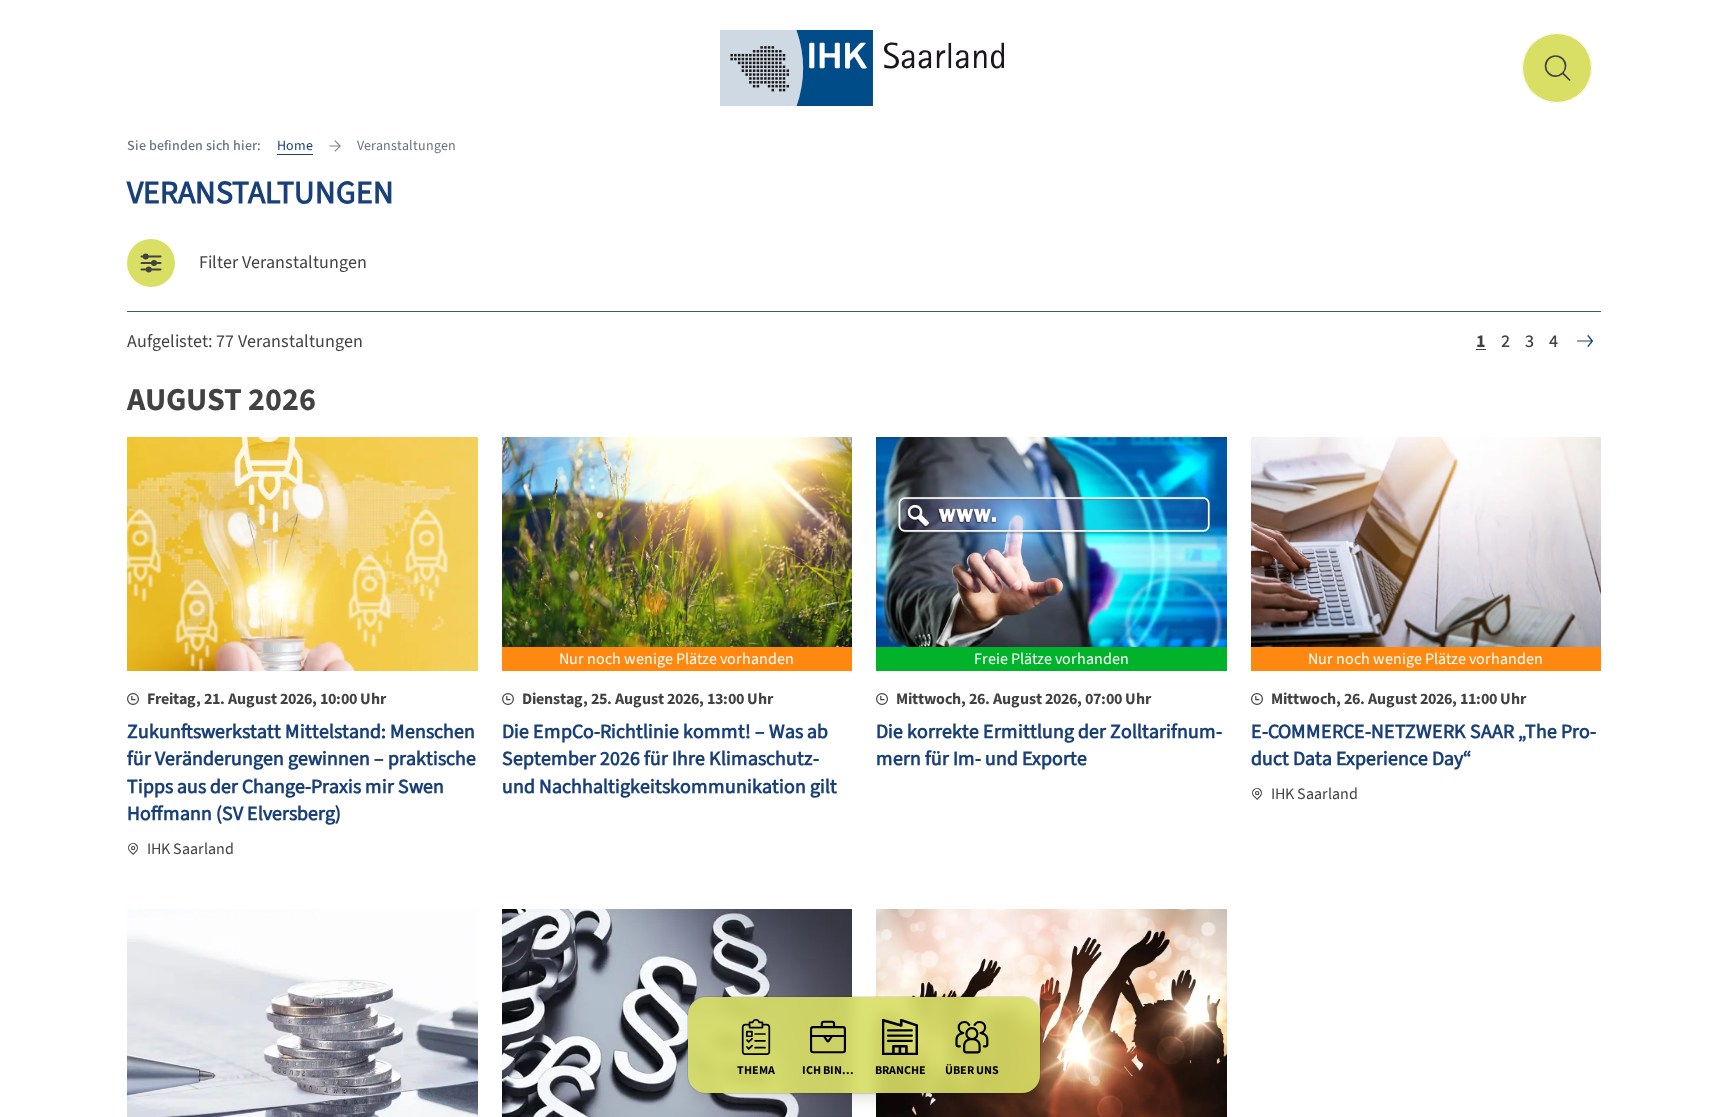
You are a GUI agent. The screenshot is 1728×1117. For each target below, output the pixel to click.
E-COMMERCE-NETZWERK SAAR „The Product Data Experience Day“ (1423, 746)
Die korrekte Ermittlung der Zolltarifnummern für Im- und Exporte (1049, 746)
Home (295, 146)
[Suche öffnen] (1557, 68)
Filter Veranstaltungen (283, 262)
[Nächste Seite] (1585, 341)
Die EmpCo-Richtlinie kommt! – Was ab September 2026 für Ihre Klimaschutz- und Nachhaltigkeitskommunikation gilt (669, 759)
